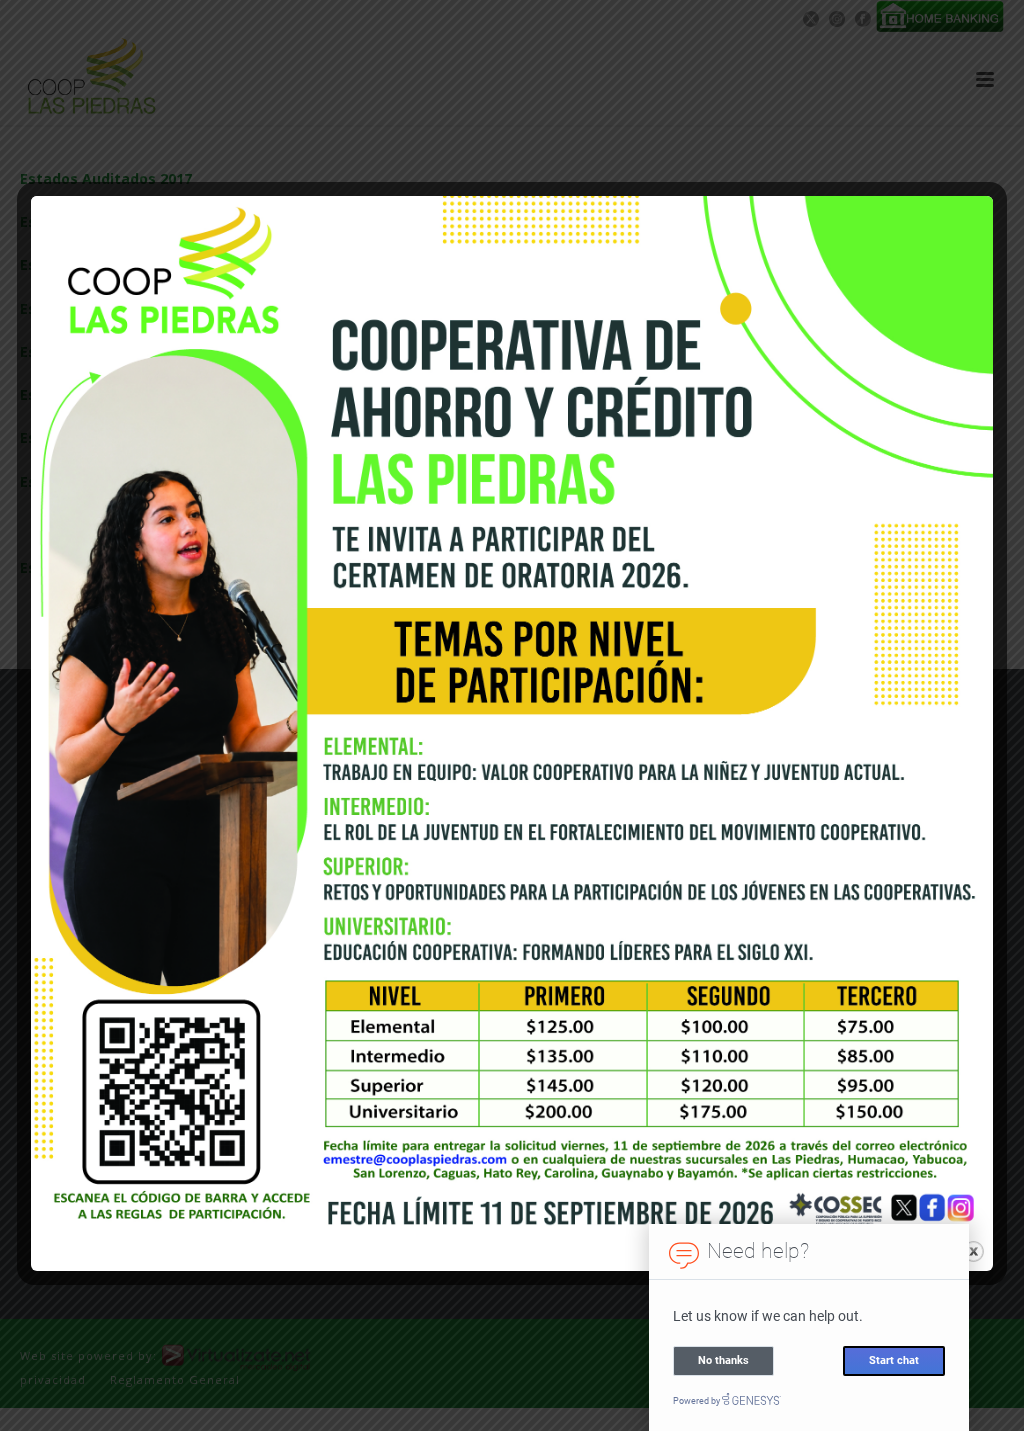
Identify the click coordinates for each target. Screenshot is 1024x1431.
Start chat (894, 1360)
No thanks (723, 1360)
